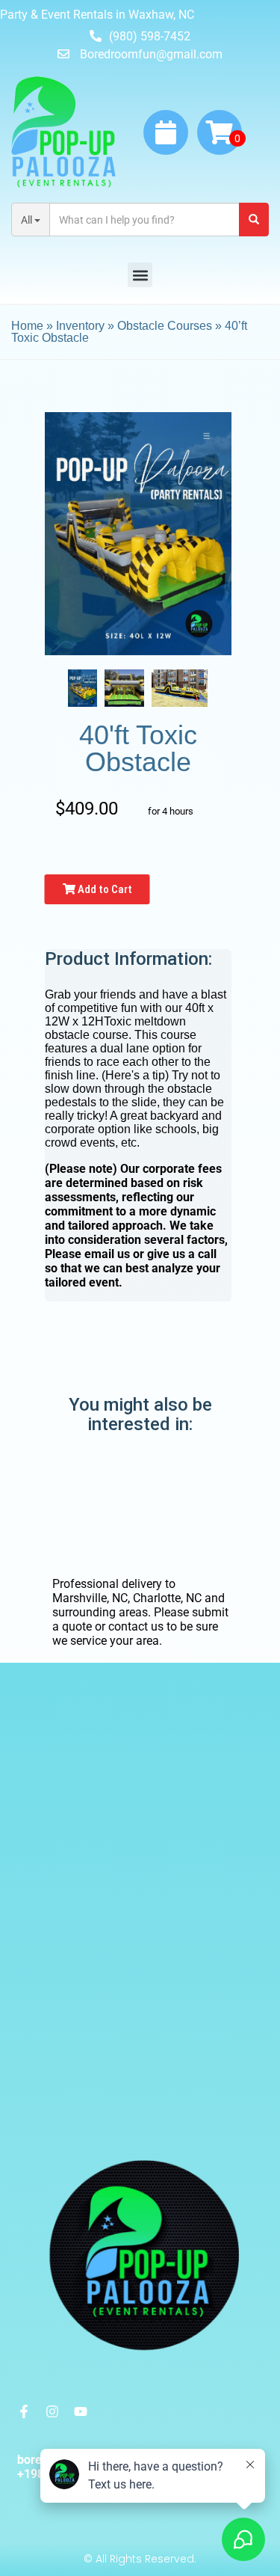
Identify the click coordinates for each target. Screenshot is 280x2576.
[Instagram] (52, 2411)
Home (27, 326)
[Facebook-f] (24, 2411)
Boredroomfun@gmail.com (151, 54)
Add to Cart (104, 889)
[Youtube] (81, 2411)
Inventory (80, 326)
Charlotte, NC (167, 1598)
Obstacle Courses (165, 326)
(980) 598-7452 (150, 36)
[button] (140, 275)
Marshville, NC (90, 1598)
